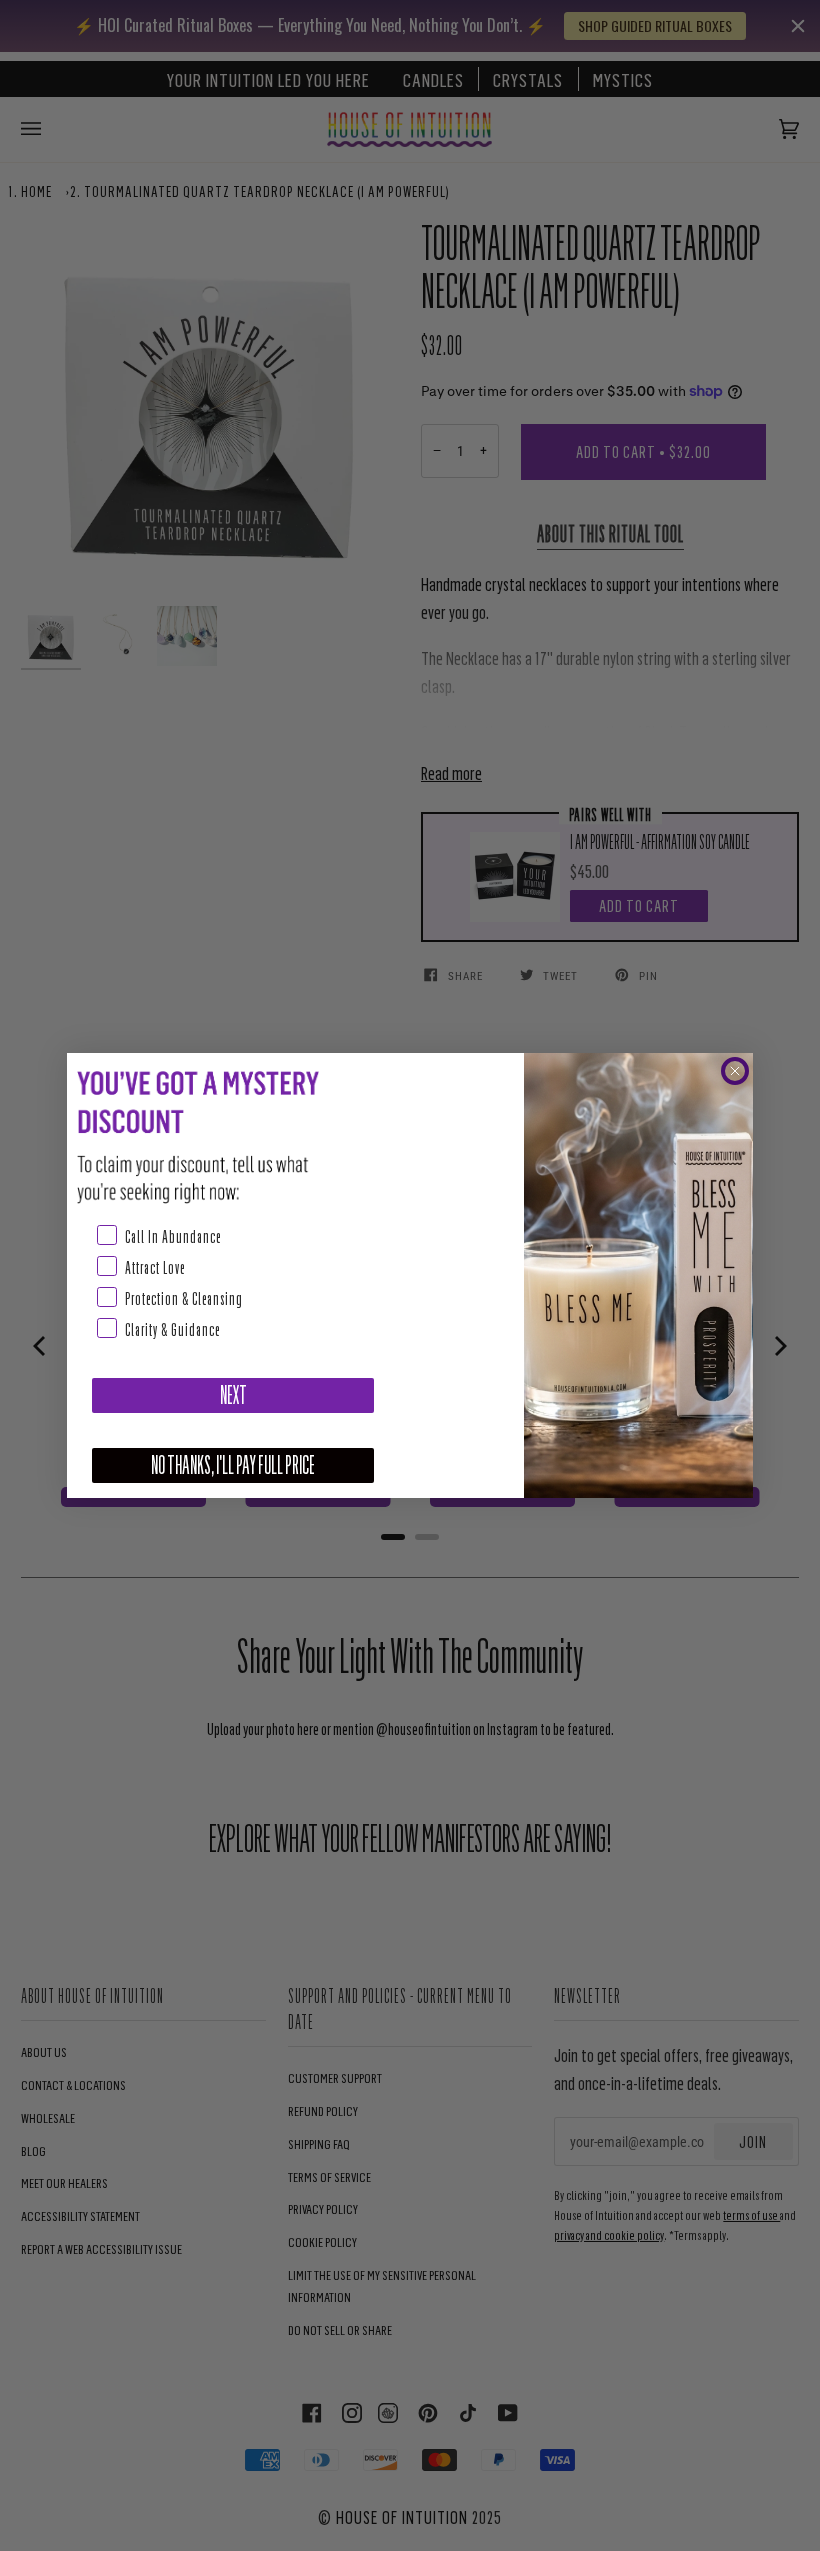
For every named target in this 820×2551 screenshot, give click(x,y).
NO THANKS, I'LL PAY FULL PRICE (233, 1465)
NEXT (233, 1395)
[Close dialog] (735, 1071)
